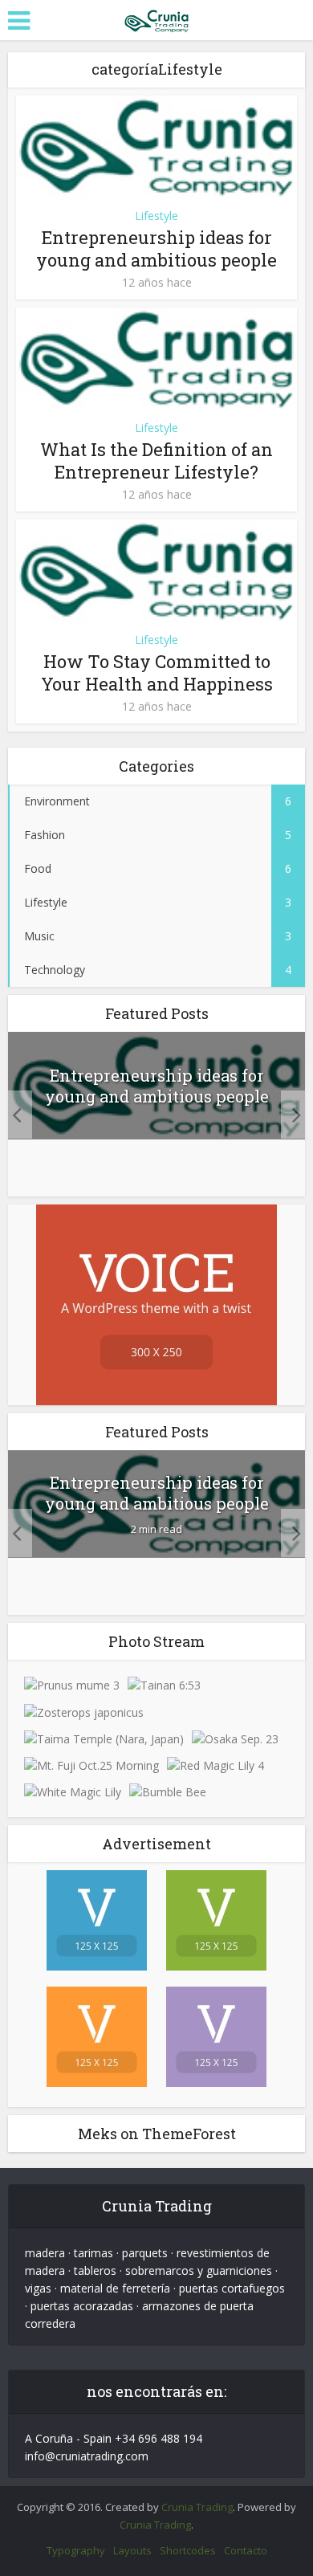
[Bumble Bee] (168, 1792)
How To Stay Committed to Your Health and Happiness (157, 673)
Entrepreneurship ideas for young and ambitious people (156, 249)
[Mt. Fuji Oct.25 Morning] (91, 1765)
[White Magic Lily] (73, 1792)
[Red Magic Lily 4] (215, 1765)
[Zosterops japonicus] (84, 1712)
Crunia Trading (197, 2507)
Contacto (246, 2550)
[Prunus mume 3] (72, 1685)
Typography (76, 2550)
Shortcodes (188, 2550)
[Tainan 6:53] (164, 1685)
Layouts (132, 2550)
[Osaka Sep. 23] (235, 1739)
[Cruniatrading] (157, 18)
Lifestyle (156, 216)
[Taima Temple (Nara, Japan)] (104, 1739)
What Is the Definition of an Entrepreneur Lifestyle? (156, 461)
